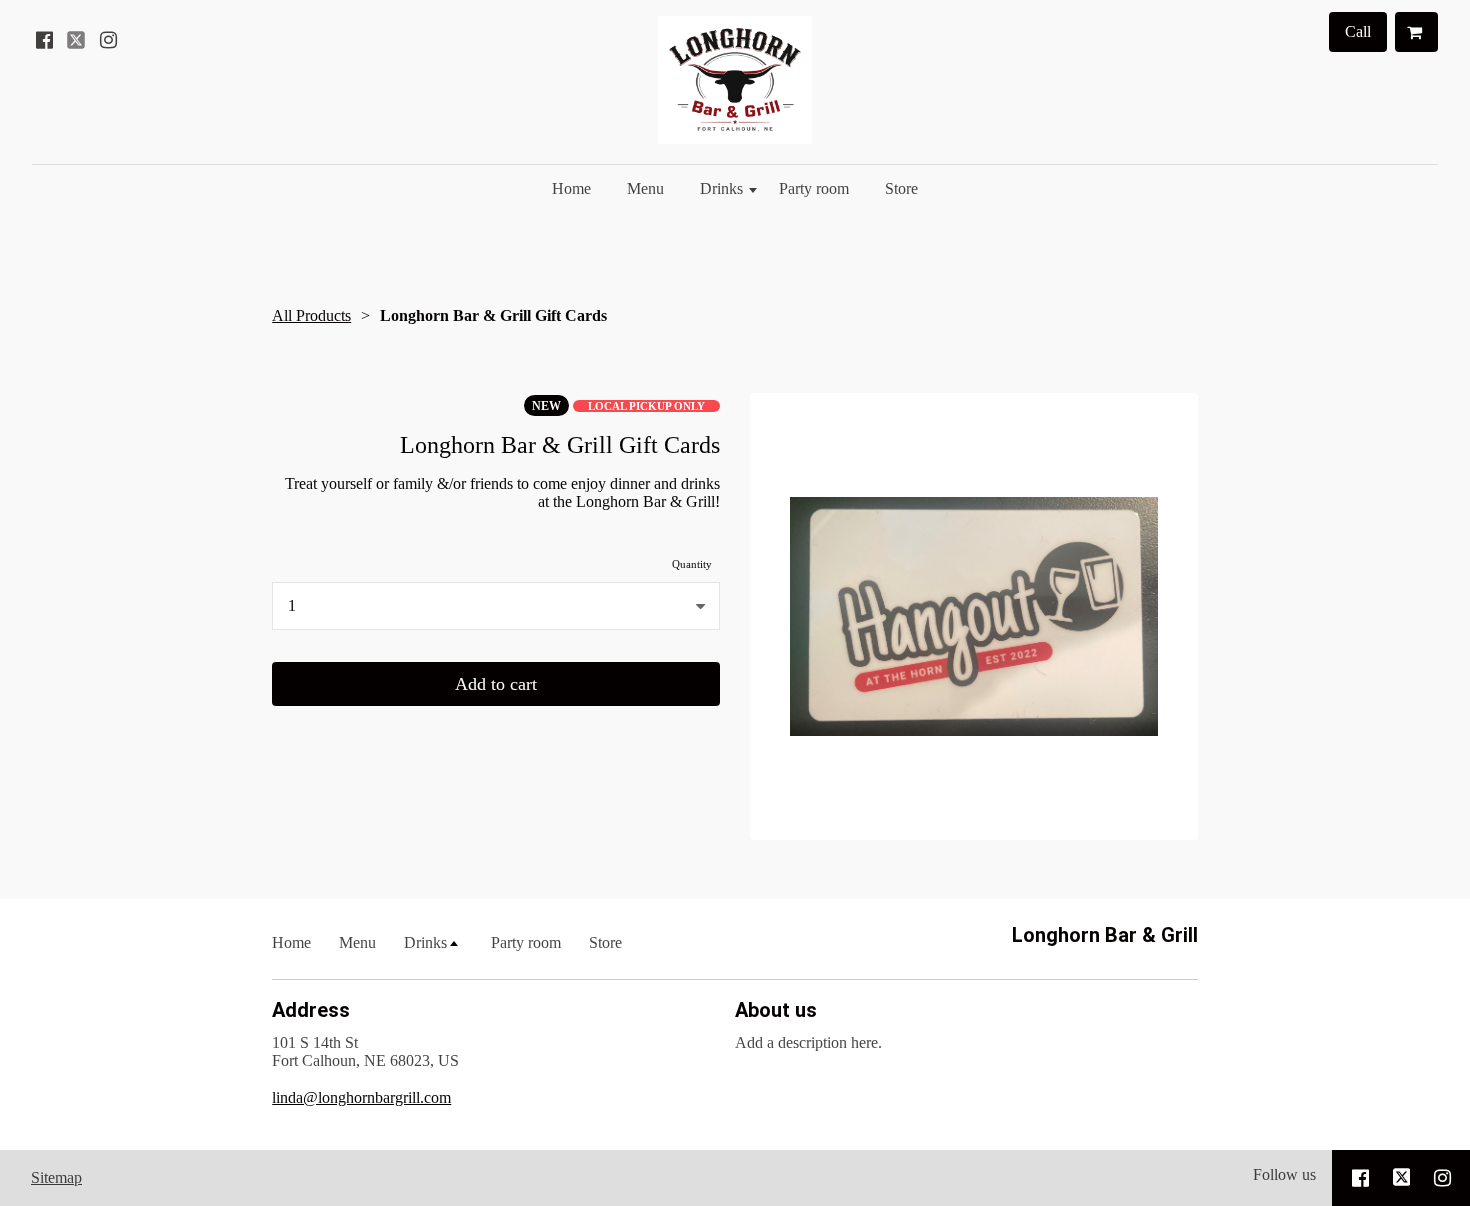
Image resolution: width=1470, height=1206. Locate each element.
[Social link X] (76, 40)
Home (571, 188)
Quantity (692, 564)
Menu (645, 188)
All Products (311, 315)
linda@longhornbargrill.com (361, 1097)
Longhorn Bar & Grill (1105, 935)
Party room (814, 188)
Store (901, 188)
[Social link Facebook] (44, 40)
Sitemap (56, 1177)
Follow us (1284, 1174)
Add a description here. (808, 1042)
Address (311, 1010)
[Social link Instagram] (108, 40)
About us (776, 1010)
